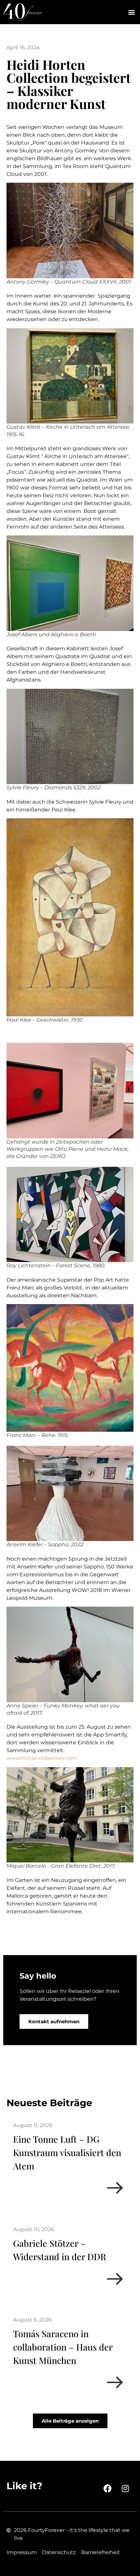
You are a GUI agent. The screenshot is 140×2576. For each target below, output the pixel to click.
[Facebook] (107, 2489)
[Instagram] (125, 2489)
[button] (131, 12)
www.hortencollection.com (42, 1758)
